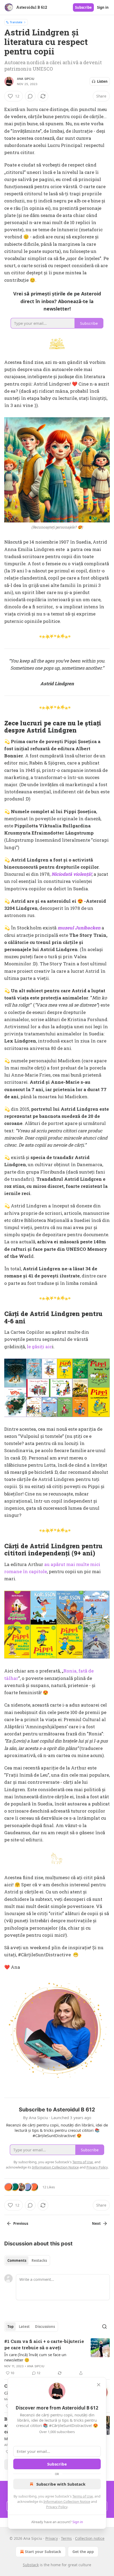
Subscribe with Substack (61, 2484)
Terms (66, 2538)
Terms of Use (83, 2496)
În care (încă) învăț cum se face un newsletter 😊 (35, 2357)
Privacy (52, 2538)
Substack (31, 2565)
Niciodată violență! (72, 874)
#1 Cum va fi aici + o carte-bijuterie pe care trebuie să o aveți (44, 2344)
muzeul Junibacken (79, 928)
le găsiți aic (39, 1347)
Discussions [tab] (45, 2327)
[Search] (104, 2327)
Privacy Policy (57, 2507)
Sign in (103, 7)
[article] (57, 2357)
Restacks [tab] (39, 2260)
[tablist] (27, 2260)
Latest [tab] (24, 2327)
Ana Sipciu (26, 79)
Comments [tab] (17, 2260)
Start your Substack (43, 2552)
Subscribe (83, 7)
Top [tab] (10, 2327)
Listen (102, 81)
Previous (21, 2223)
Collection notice (90, 2538)
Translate (16, 22)
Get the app (83, 2552)
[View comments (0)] (30, 96)
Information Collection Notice (67, 2501)
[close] (99, 2385)
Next (96, 2223)
